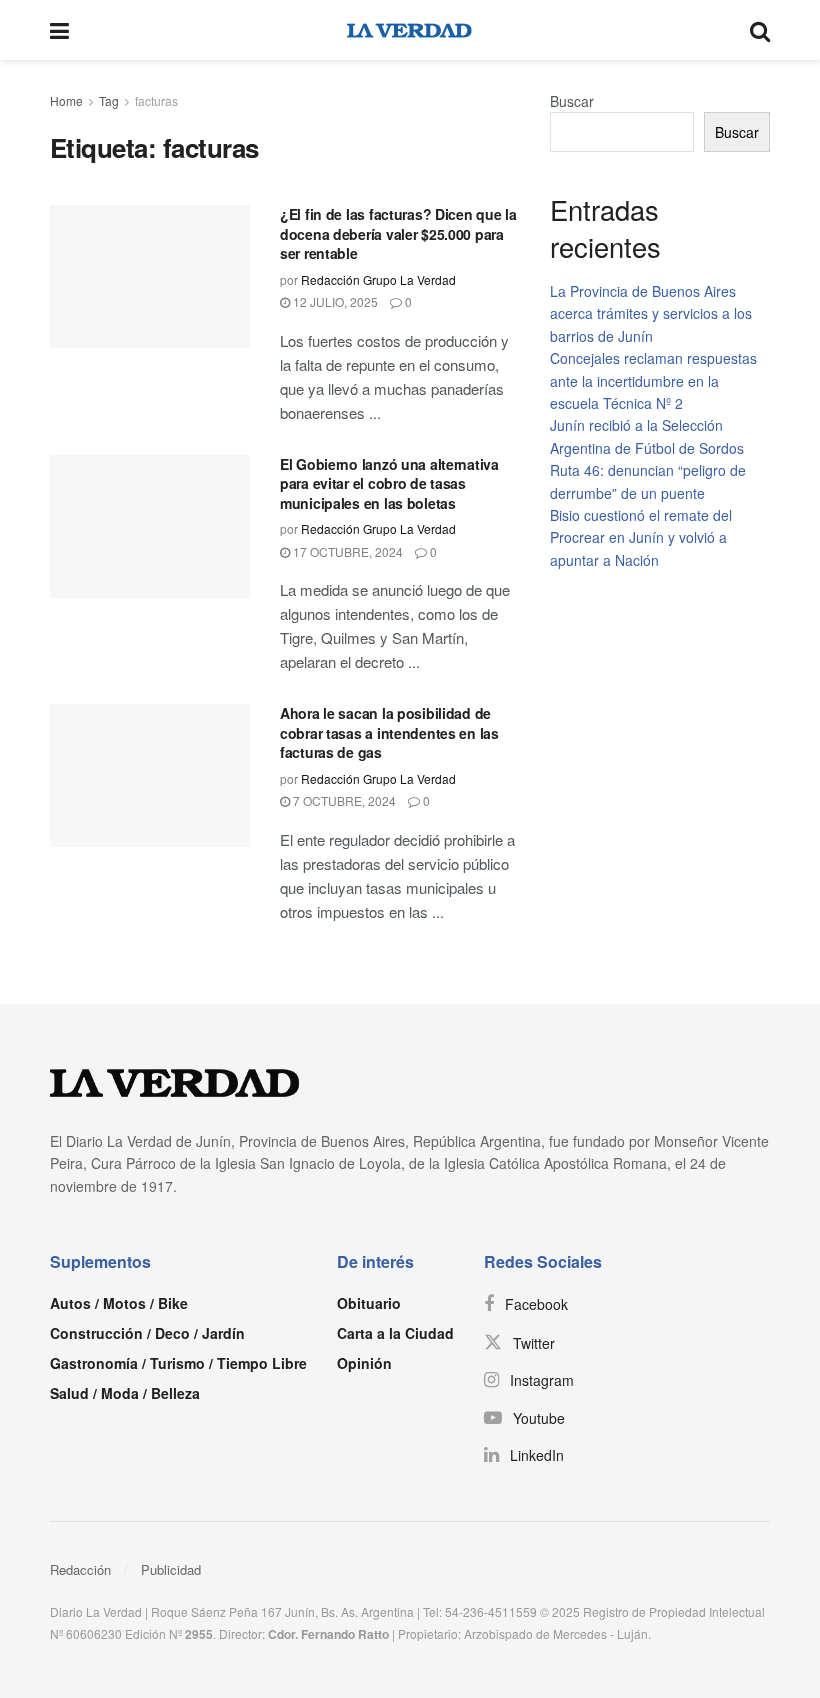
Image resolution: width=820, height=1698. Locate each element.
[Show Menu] (59, 30)
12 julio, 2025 (334, 301)
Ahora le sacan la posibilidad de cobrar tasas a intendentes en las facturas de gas (389, 732)
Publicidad (171, 1569)
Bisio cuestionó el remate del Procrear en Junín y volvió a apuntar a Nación (641, 537)
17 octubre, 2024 (346, 551)
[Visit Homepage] (409, 30)
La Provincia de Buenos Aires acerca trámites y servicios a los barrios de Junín (651, 313)
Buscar (572, 101)
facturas (156, 100)
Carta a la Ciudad (395, 1333)
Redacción (80, 1569)
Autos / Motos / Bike (119, 1303)
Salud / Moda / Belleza (125, 1393)
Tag (109, 100)
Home (66, 100)
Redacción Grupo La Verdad (378, 279)
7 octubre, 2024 (343, 800)
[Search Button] (760, 30)
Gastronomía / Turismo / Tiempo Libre (178, 1363)
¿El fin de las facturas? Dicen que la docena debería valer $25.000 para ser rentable (398, 233)
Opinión (364, 1363)
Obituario (369, 1303)
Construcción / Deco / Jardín (147, 1333)
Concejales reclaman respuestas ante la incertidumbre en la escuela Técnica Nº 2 (653, 380)
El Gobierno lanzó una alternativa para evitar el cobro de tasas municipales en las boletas (389, 483)
